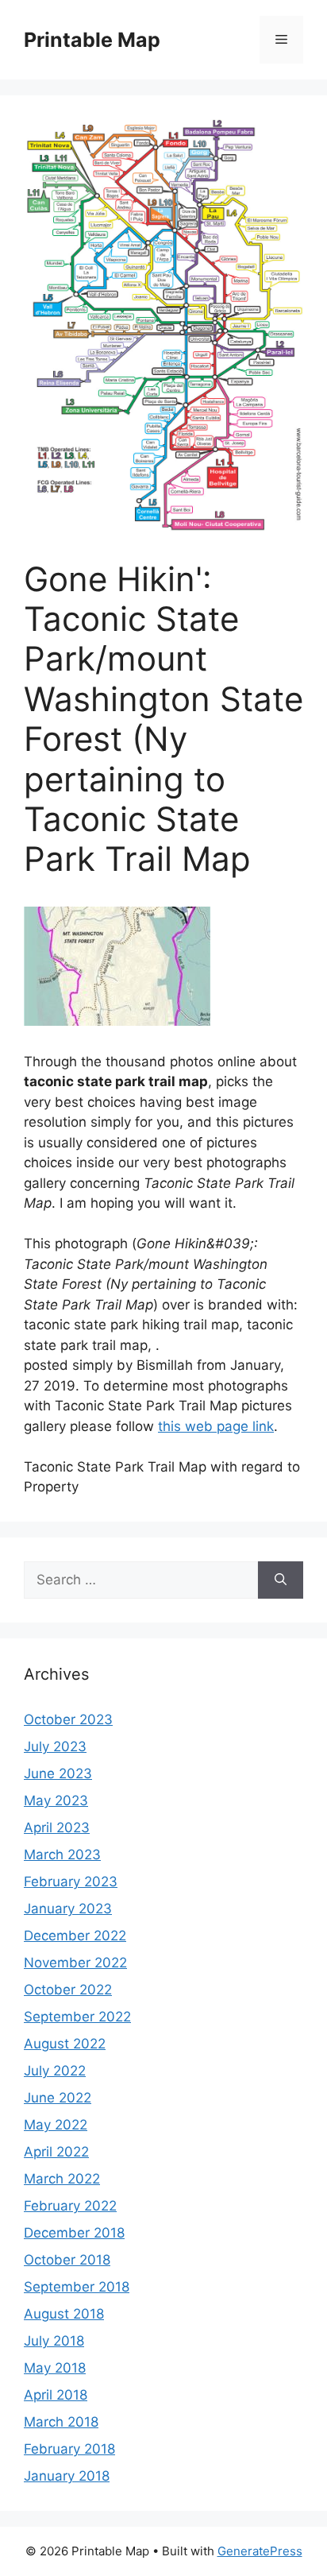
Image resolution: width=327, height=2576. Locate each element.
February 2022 (70, 2206)
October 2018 (67, 2260)
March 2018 (61, 2422)
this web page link (216, 1426)
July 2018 (54, 2341)
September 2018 (77, 2287)
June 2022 (58, 2098)
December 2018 (74, 2233)
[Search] (281, 1580)
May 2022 (56, 2125)
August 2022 (65, 2044)
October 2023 (68, 1719)
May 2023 (56, 1800)
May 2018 (55, 2368)
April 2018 (56, 2395)
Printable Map (92, 40)
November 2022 (75, 1963)
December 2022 (75, 1936)
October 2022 (68, 1990)
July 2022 (55, 2071)
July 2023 (55, 1746)
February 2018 (69, 2449)
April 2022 (56, 2152)
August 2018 (64, 2314)
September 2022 (77, 2017)
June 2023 (58, 1773)
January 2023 (68, 1909)
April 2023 (57, 1828)
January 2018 (67, 2476)
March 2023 (62, 1855)
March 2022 (62, 2179)
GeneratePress (260, 2551)
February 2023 (71, 1882)
